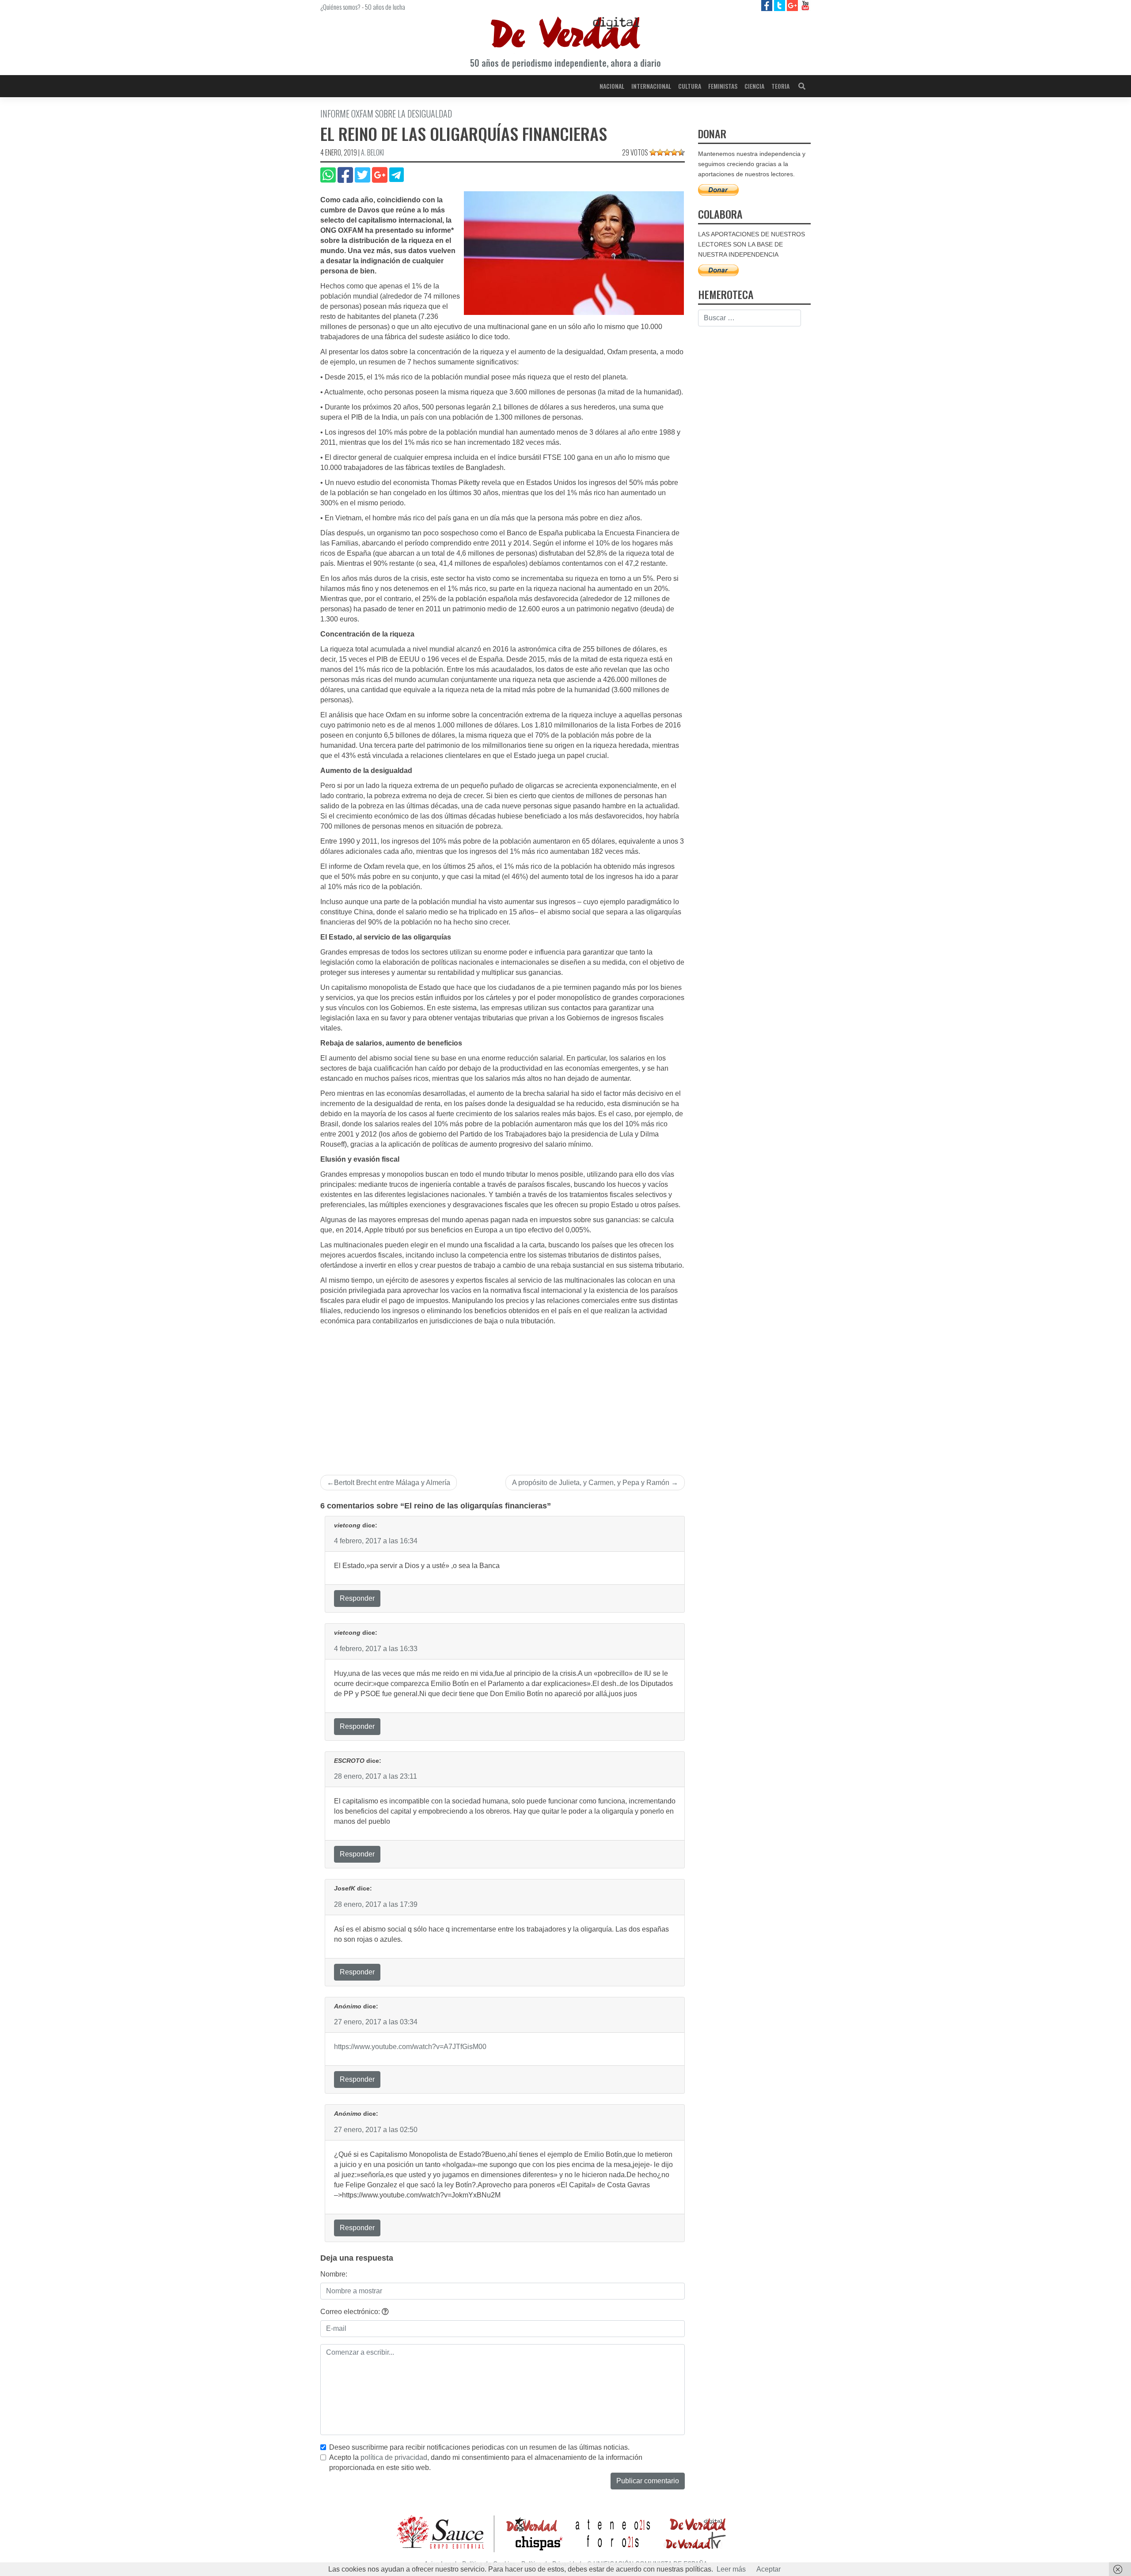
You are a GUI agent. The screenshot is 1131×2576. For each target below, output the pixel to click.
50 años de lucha (385, 7)
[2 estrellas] (660, 152)
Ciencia (754, 86)
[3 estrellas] (667, 152)
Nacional (612, 86)
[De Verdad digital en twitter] (780, 5)
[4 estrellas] (674, 152)
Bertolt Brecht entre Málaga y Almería (392, 1483)
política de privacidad (394, 2457)
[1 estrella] (653, 152)
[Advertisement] (503, 1393)
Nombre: (334, 2274)
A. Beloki (372, 152)
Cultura (690, 86)
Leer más (731, 2569)
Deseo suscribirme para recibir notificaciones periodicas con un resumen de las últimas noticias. (479, 2447)
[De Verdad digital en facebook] (768, 5)
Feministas (723, 86)
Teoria (780, 86)
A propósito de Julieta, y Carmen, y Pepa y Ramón (591, 1483)
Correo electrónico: (351, 2312)
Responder (357, 1598)
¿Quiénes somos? (340, 7)
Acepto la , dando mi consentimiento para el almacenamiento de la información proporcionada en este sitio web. (486, 2462)
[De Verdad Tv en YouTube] (805, 5)
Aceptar (769, 2569)
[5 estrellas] (681, 152)
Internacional (651, 86)
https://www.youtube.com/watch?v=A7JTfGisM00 (410, 2047)
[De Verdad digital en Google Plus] (793, 5)
